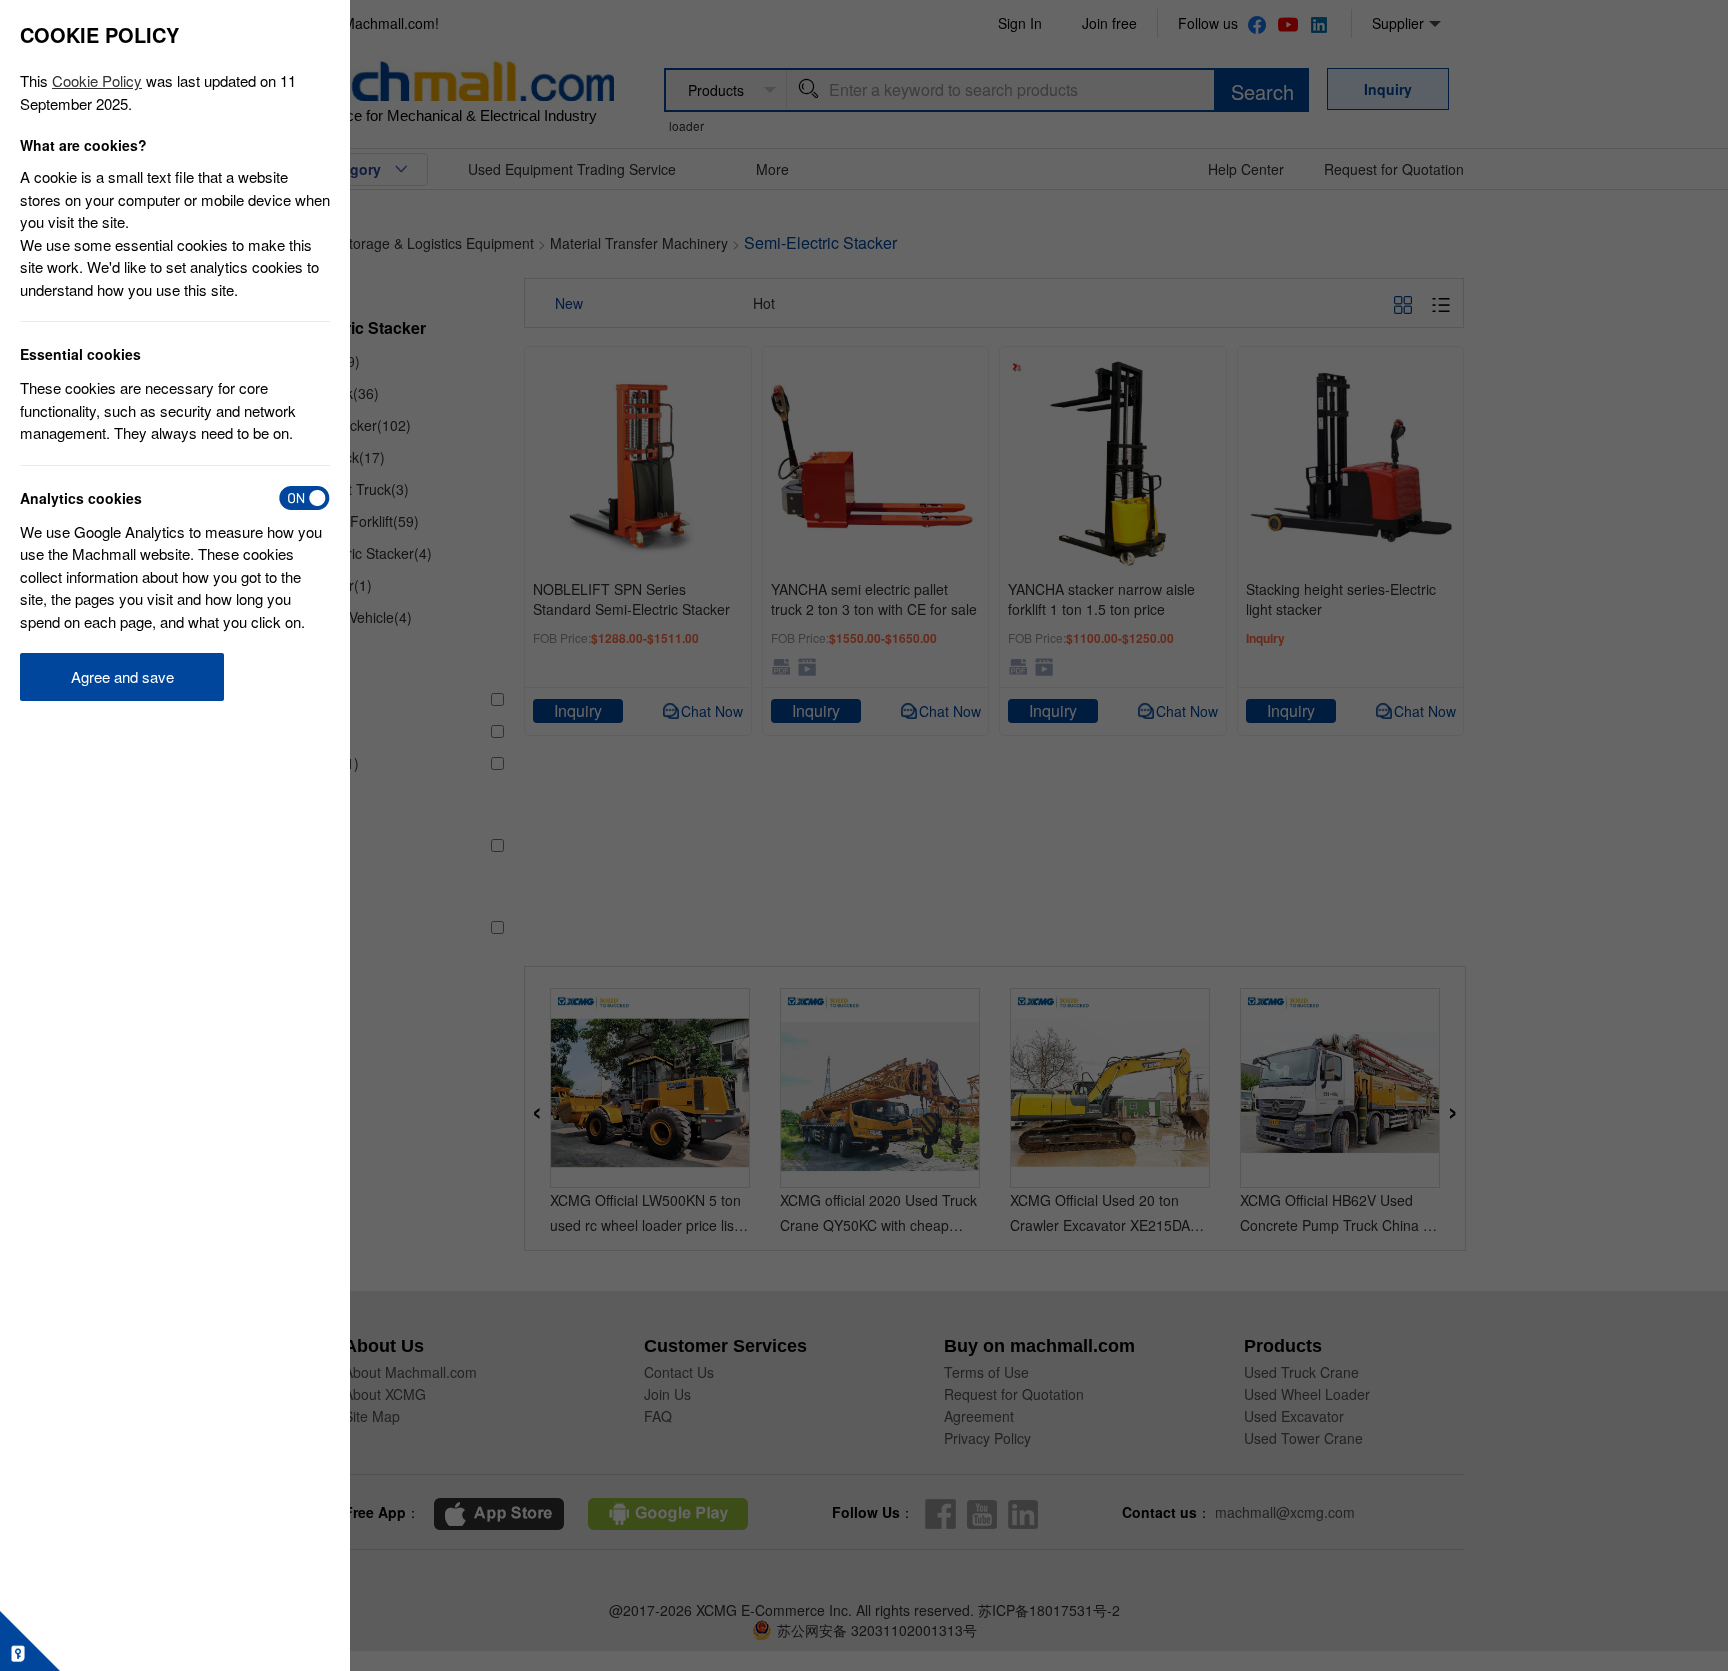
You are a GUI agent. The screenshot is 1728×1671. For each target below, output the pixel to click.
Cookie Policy (97, 80)
